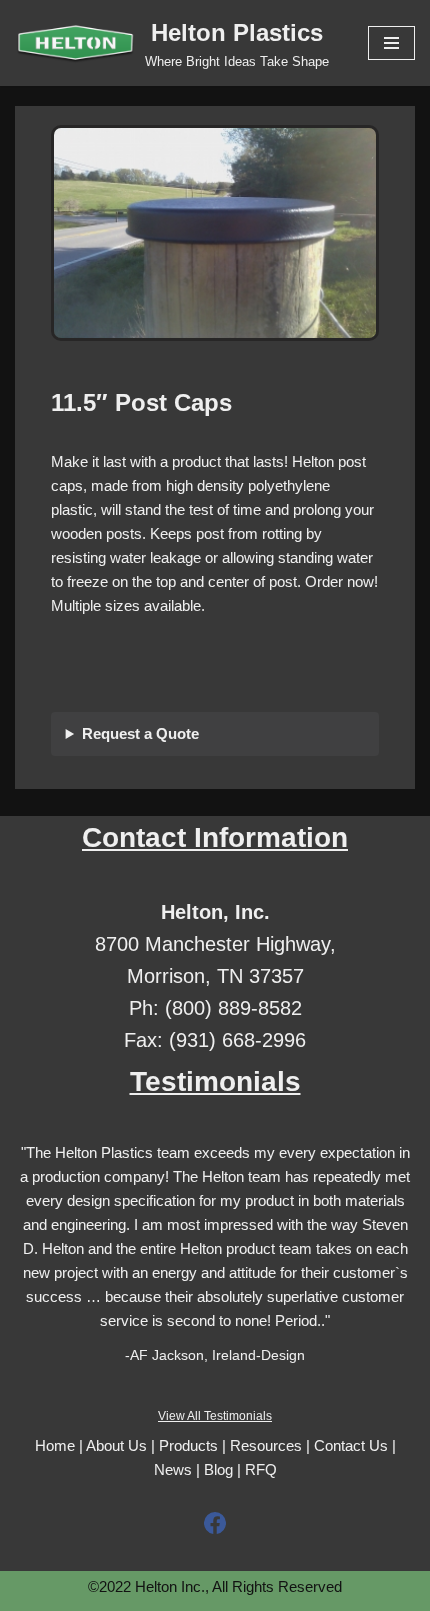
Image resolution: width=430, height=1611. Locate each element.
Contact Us (351, 1445)
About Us (116, 1445)
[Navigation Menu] (391, 43)
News (173, 1469)
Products (188, 1445)
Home (55, 1445)
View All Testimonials (215, 1416)
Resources (266, 1445)
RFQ (261, 1469)
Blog (218, 1469)
